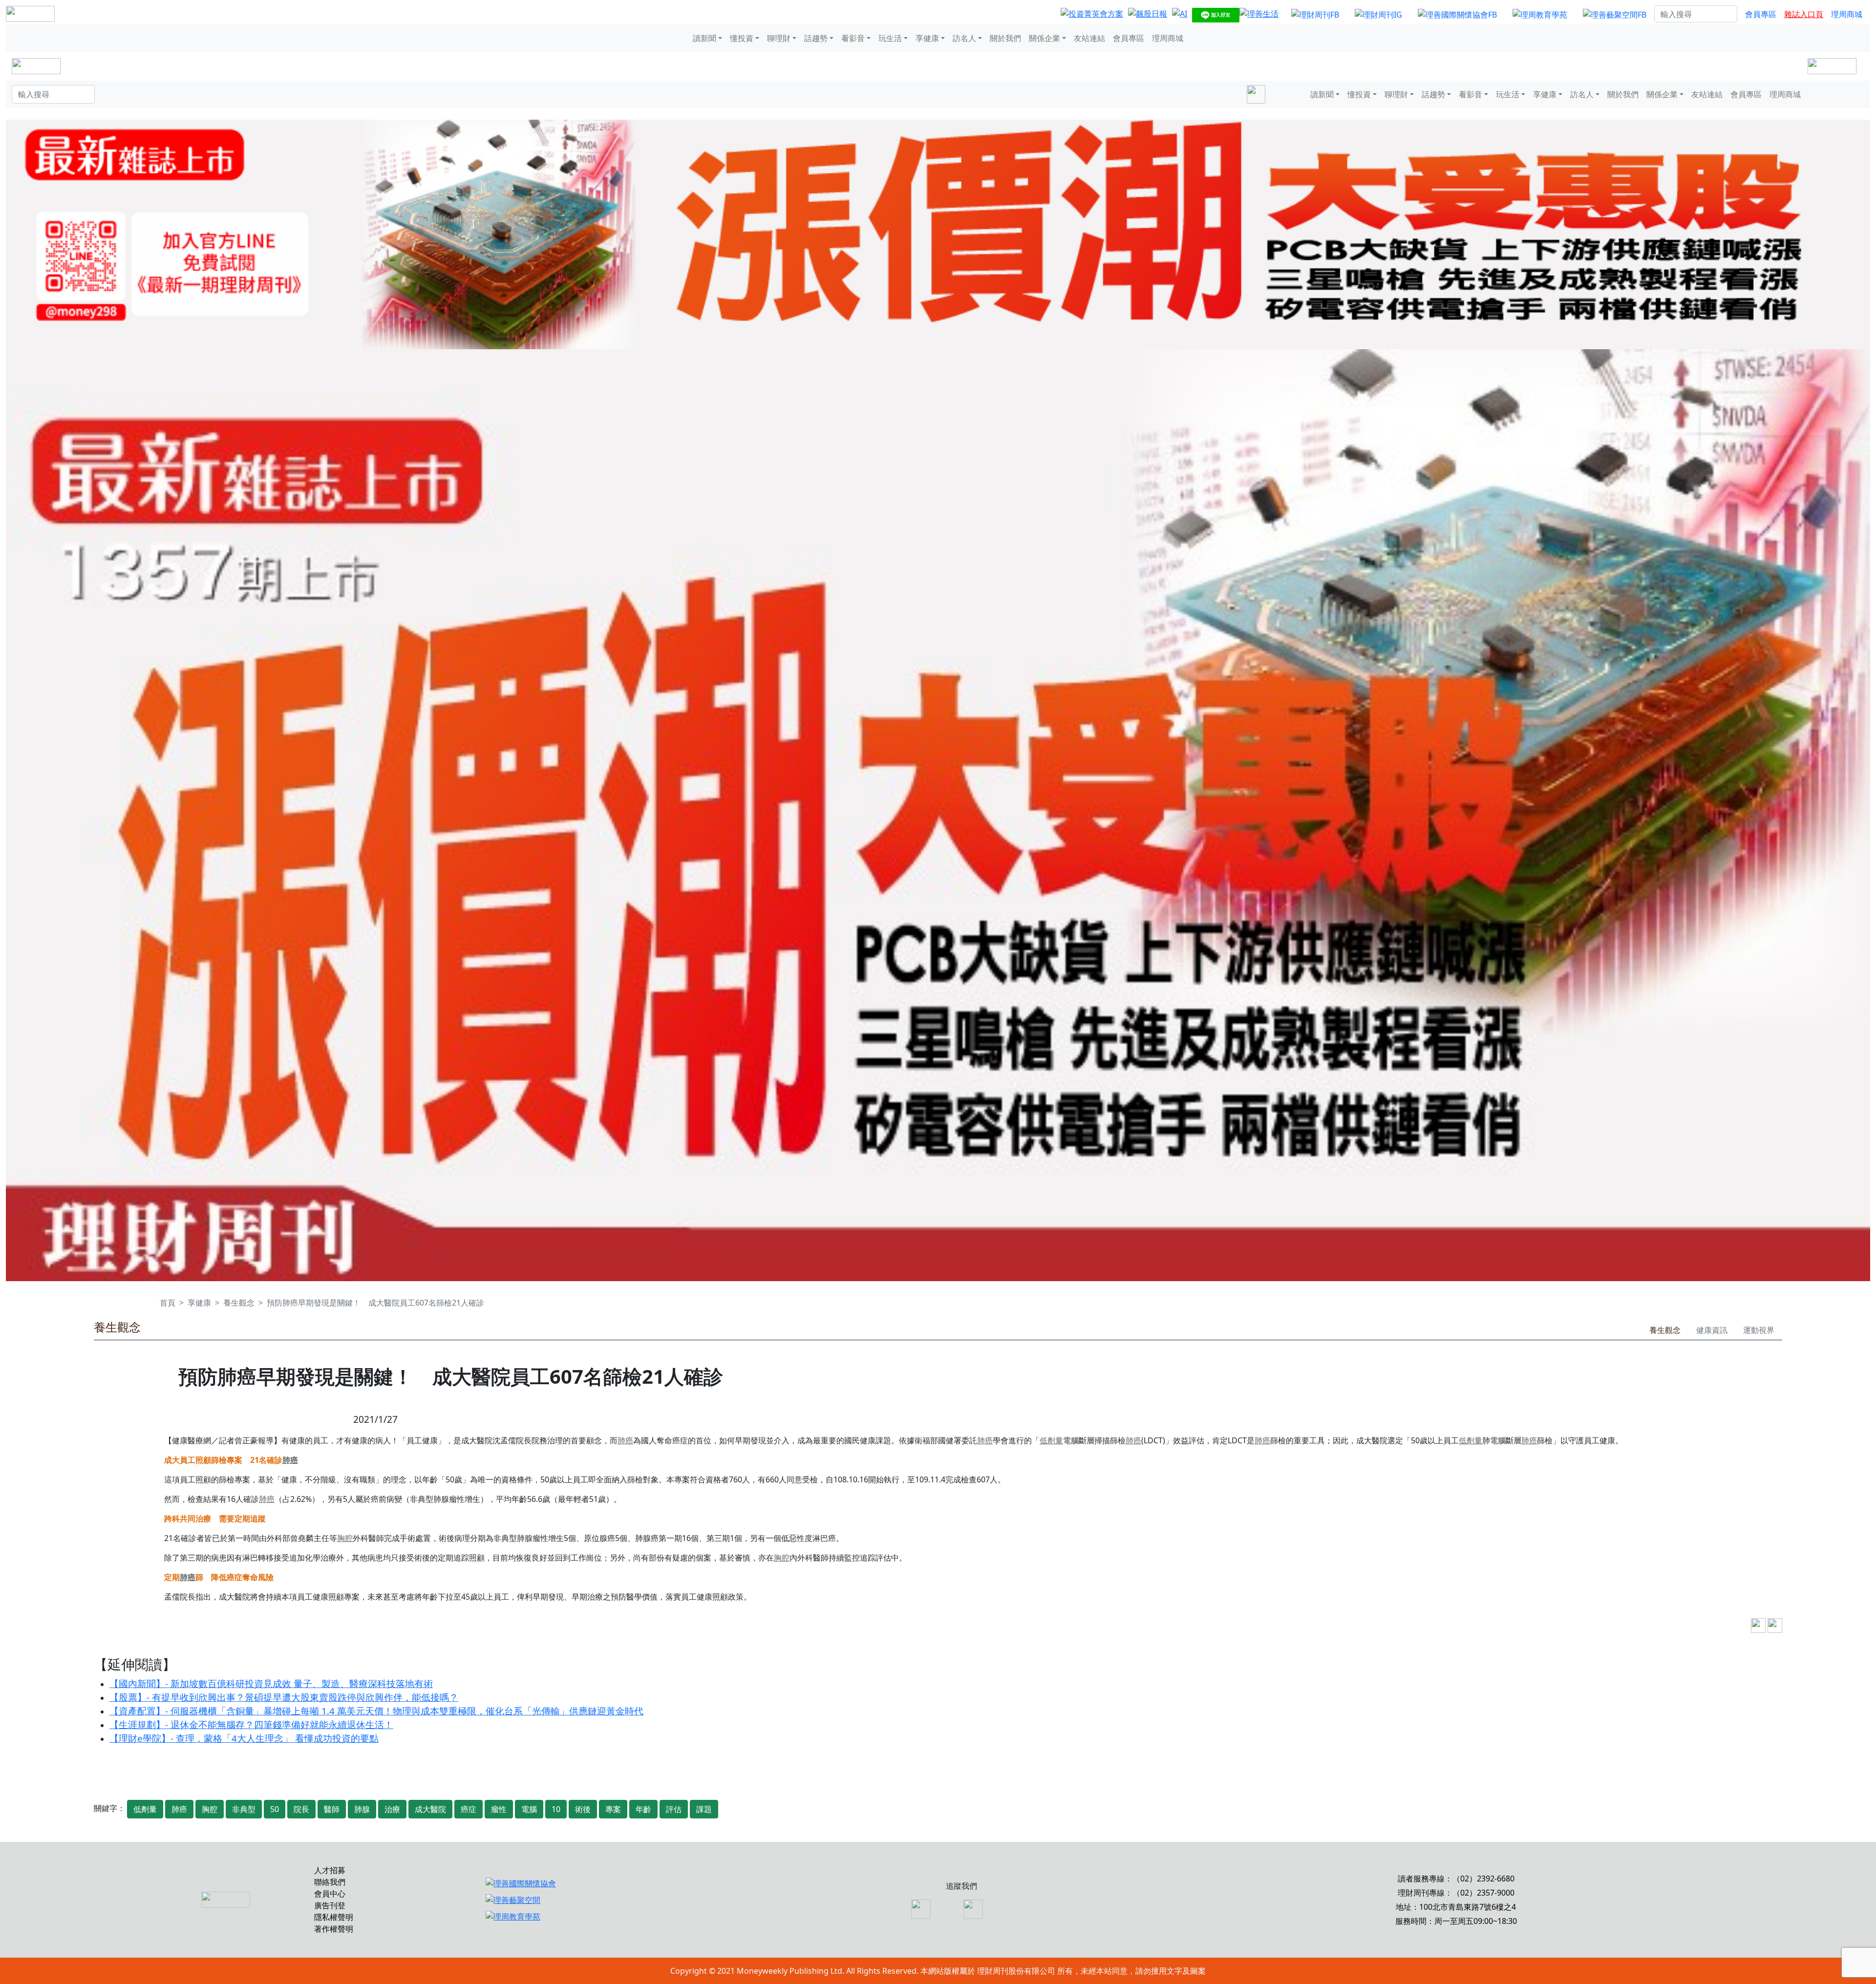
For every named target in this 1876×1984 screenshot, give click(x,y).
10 (556, 1809)
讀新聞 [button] (704, 38)
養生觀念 (239, 1303)
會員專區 (1761, 14)
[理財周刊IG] (1378, 14)
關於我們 (1005, 38)
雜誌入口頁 (1804, 14)
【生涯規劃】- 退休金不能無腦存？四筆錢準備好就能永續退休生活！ (251, 1724)
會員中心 (330, 1894)
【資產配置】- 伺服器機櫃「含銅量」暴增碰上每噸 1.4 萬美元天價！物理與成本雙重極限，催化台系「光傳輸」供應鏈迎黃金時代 (376, 1711)
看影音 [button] (853, 38)
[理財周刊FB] (1315, 14)
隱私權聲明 (334, 1917)
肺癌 (625, 1440)
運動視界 (1759, 1330)
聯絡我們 (330, 1882)
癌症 (469, 1809)
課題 (704, 1809)
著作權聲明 (334, 1929)
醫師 (332, 1809)
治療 (392, 1809)
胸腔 (345, 1538)
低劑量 (1051, 1440)
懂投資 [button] (742, 38)
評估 (674, 1809)
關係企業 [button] (1045, 38)
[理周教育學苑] (1540, 14)
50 (275, 1809)
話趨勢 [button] (816, 38)
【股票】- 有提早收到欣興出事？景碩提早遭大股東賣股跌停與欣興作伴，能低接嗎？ (284, 1697)
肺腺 (362, 1809)
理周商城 (1847, 14)
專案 (613, 1809)
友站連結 (1089, 38)
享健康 (199, 1303)
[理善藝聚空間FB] (1615, 14)
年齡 (643, 1809)
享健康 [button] (927, 38)
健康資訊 (1712, 1330)
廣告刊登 (330, 1905)
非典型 (244, 1809)
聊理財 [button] (779, 38)
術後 (583, 1809)
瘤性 (499, 1809)
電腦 (529, 1809)
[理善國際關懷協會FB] (1457, 14)
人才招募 (330, 1870)
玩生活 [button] (890, 38)
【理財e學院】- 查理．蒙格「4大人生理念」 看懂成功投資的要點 (244, 1738)
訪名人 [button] (964, 38)
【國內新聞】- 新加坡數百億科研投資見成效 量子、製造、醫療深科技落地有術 (271, 1683)
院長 (301, 1809)
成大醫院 (430, 1809)
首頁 (168, 1303)
